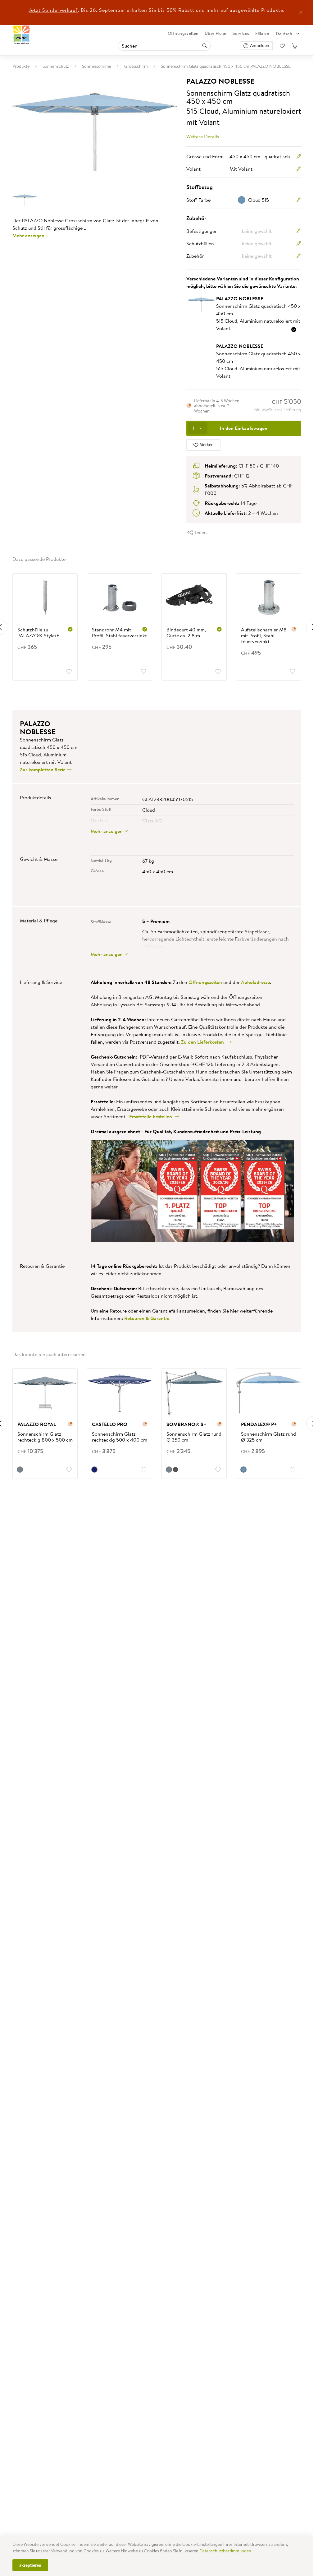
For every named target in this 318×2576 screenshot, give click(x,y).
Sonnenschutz (56, 66)
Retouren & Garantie (147, 1318)
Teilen (200, 532)
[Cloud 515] (243, 1470)
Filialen (262, 33)
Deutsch (284, 34)
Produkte (21, 66)
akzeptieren (30, 2565)
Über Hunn (216, 33)
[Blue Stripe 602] (94, 1470)
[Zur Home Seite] (22, 35)
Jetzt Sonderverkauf (53, 10)
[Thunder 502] (175, 1470)
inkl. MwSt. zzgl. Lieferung (277, 410)
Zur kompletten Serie (43, 769)
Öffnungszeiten (183, 33)
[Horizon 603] (20, 1470)
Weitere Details (203, 136)
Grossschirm (136, 66)
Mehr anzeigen (28, 235)
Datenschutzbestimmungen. (226, 2551)
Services (241, 33)
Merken (206, 445)
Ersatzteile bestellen (152, 1116)
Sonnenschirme (97, 66)
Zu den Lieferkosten (204, 1042)
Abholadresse (255, 982)
